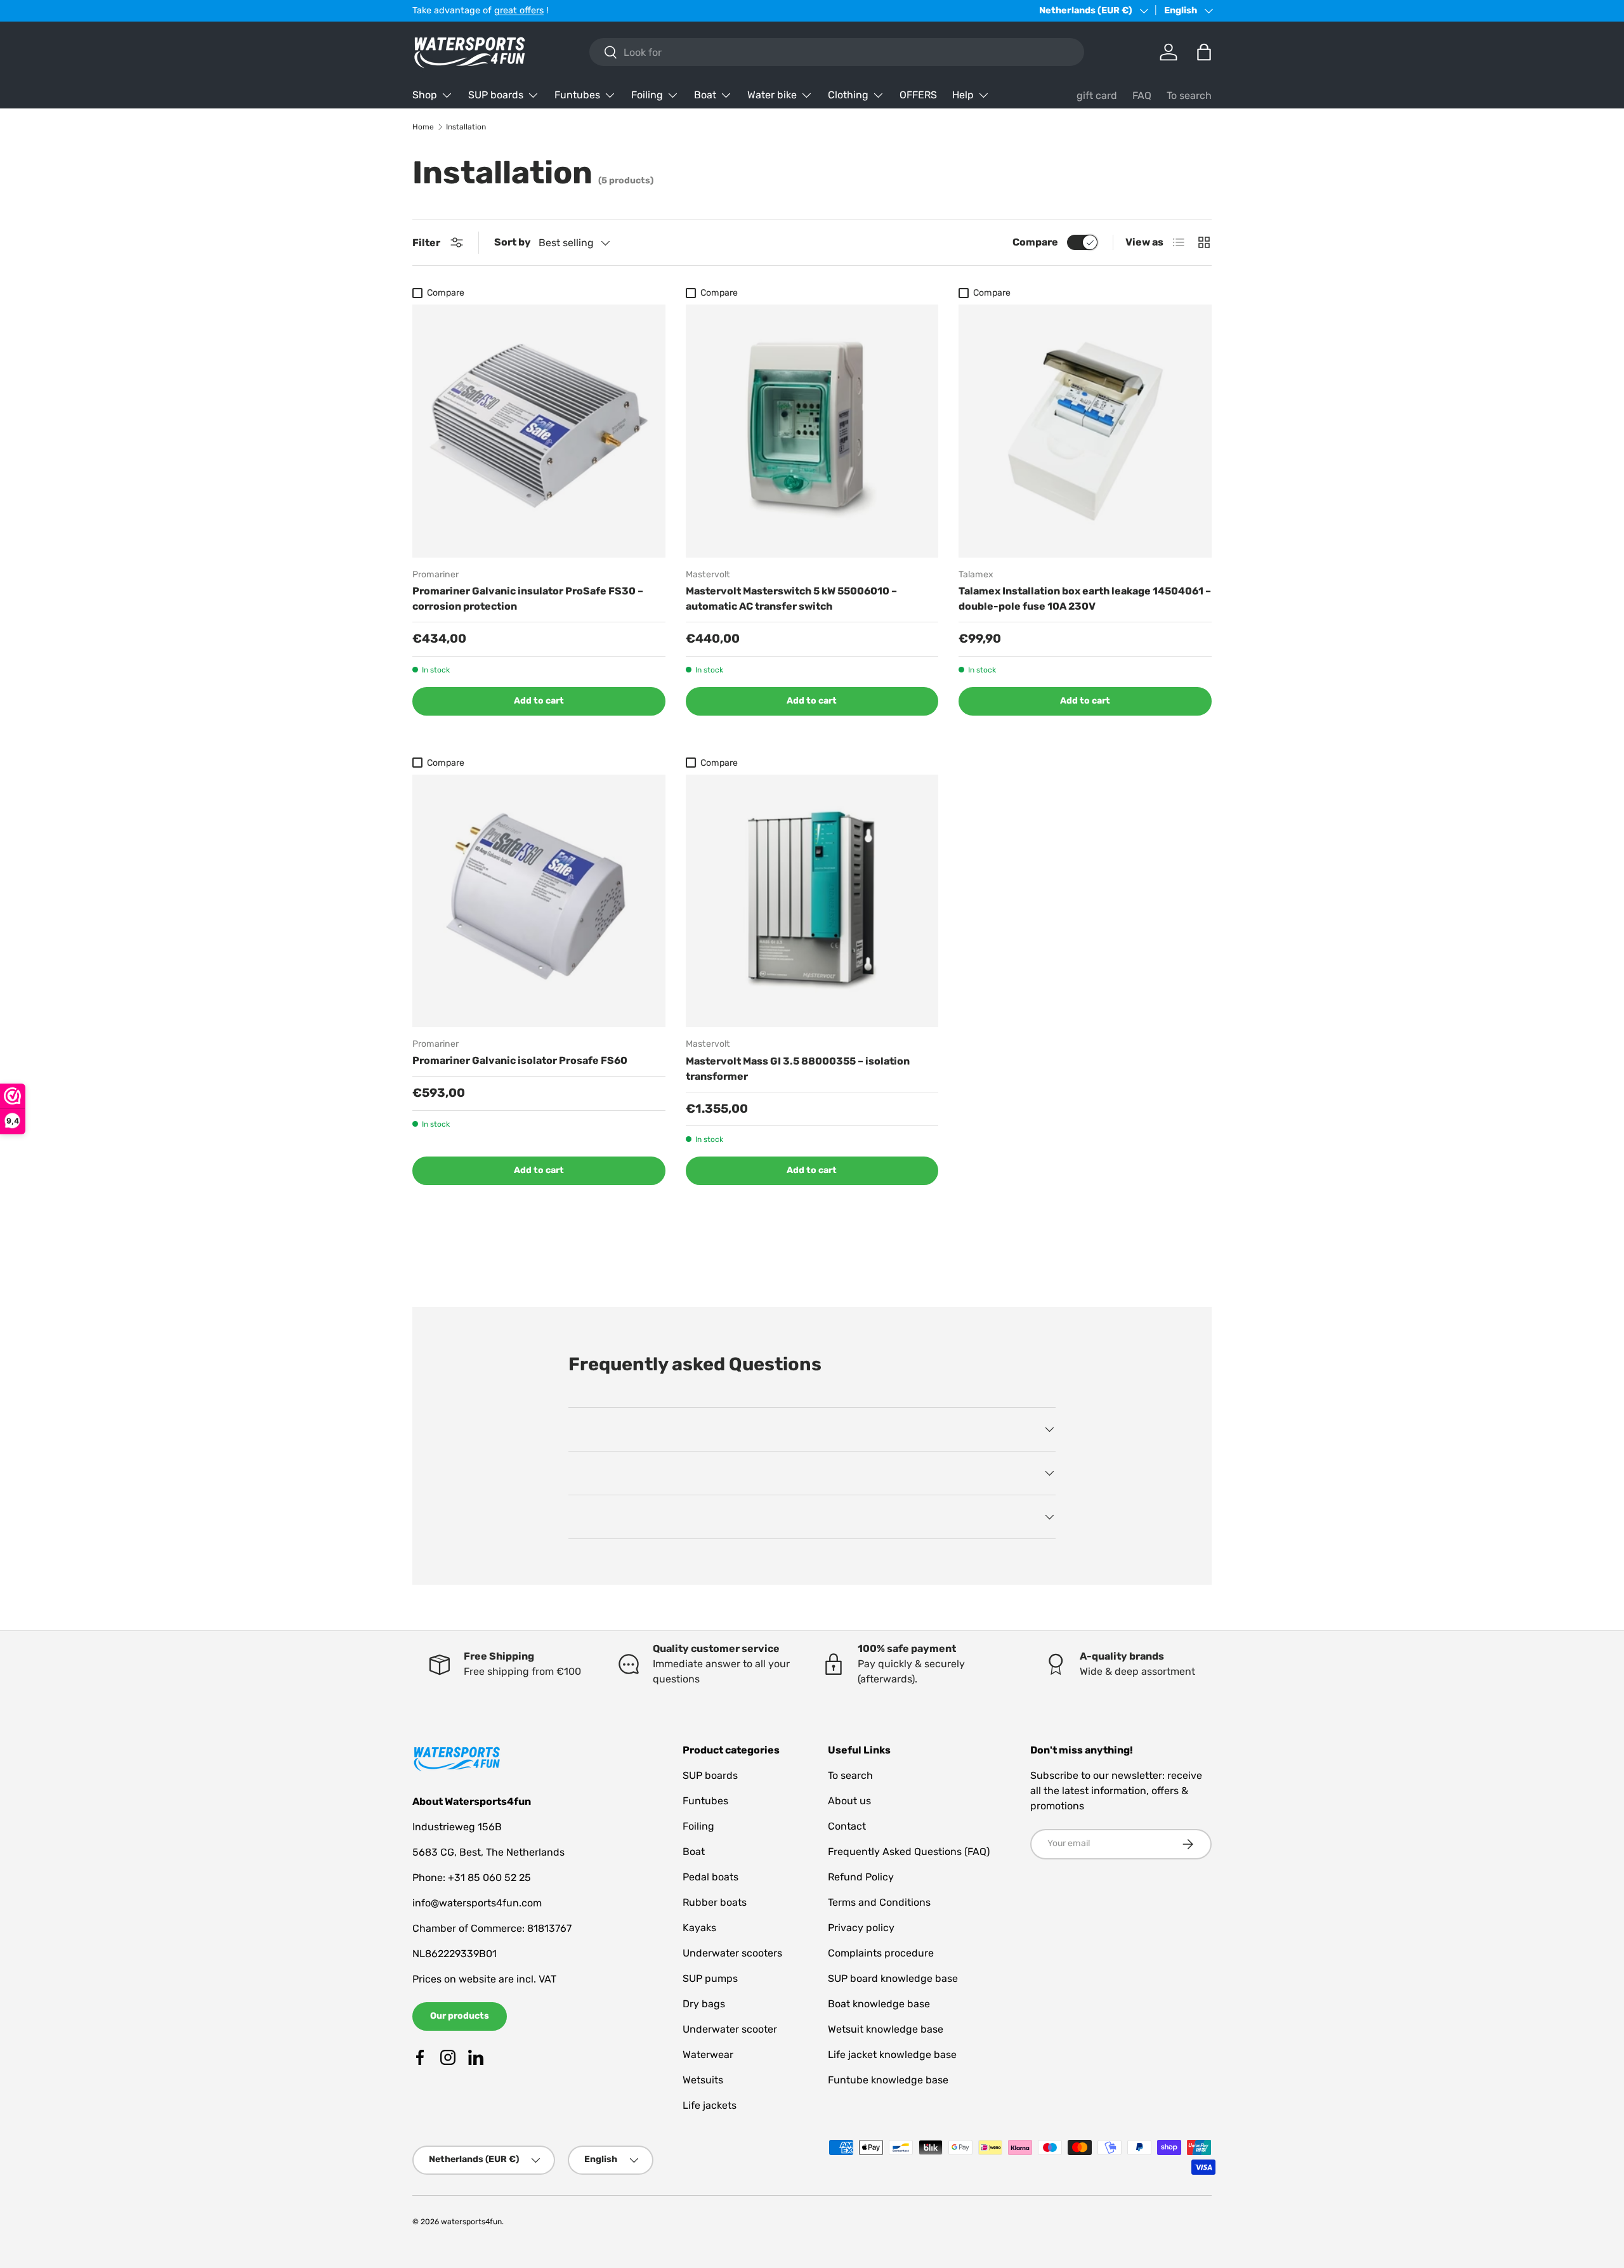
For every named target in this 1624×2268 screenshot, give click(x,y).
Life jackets (710, 2105)
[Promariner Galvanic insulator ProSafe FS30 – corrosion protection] (539, 431)
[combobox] (837, 52)
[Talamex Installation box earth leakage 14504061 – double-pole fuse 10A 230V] (1085, 431)
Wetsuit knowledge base (886, 2029)
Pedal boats (710, 1877)
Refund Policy (861, 1877)
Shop (425, 95)
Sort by (513, 242)
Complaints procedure (881, 1953)
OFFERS (918, 95)
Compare (1035, 242)
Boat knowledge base (879, 2004)
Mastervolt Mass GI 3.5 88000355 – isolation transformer (798, 1069)
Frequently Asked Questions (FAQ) (909, 1852)
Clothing (848, 95)
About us (849, 1801)
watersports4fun (471, 2222)
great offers (519, 10)
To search (1189, 95)
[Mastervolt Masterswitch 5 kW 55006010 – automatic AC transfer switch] (812, 431)
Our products (460, 2016)
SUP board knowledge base (893, 1978)
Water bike (772, 95)
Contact (847, 1826)
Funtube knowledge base (888, 2080)
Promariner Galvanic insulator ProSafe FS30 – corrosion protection (528, 599)
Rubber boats (715, 1902)
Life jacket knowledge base (892, 2055)
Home (423, 127)
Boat (705, 95)
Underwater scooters (732, 1953)
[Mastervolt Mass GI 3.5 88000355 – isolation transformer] (812, 901)
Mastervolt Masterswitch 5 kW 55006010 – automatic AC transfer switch (791, 599)
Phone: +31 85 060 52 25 (472, 1878)
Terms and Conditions (879, 1902)
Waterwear (708, 2055)
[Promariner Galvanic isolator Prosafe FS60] (539, 901)
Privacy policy (861, 1928)
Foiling (647, 95)
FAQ (1142, 95)
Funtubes (577, 95)
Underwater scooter (730, 2029)
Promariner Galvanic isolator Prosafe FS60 (520, 1060)
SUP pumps (710, 1978)
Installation (466, 127)
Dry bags (704, 2004)
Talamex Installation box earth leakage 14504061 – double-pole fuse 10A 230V (1085, 599)
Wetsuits (703, 2080)
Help (963, 95)
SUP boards (496, 95)
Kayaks (699, 1928)
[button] (1204, 52)
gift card (1097, 95)
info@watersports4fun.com (477, 1903)
